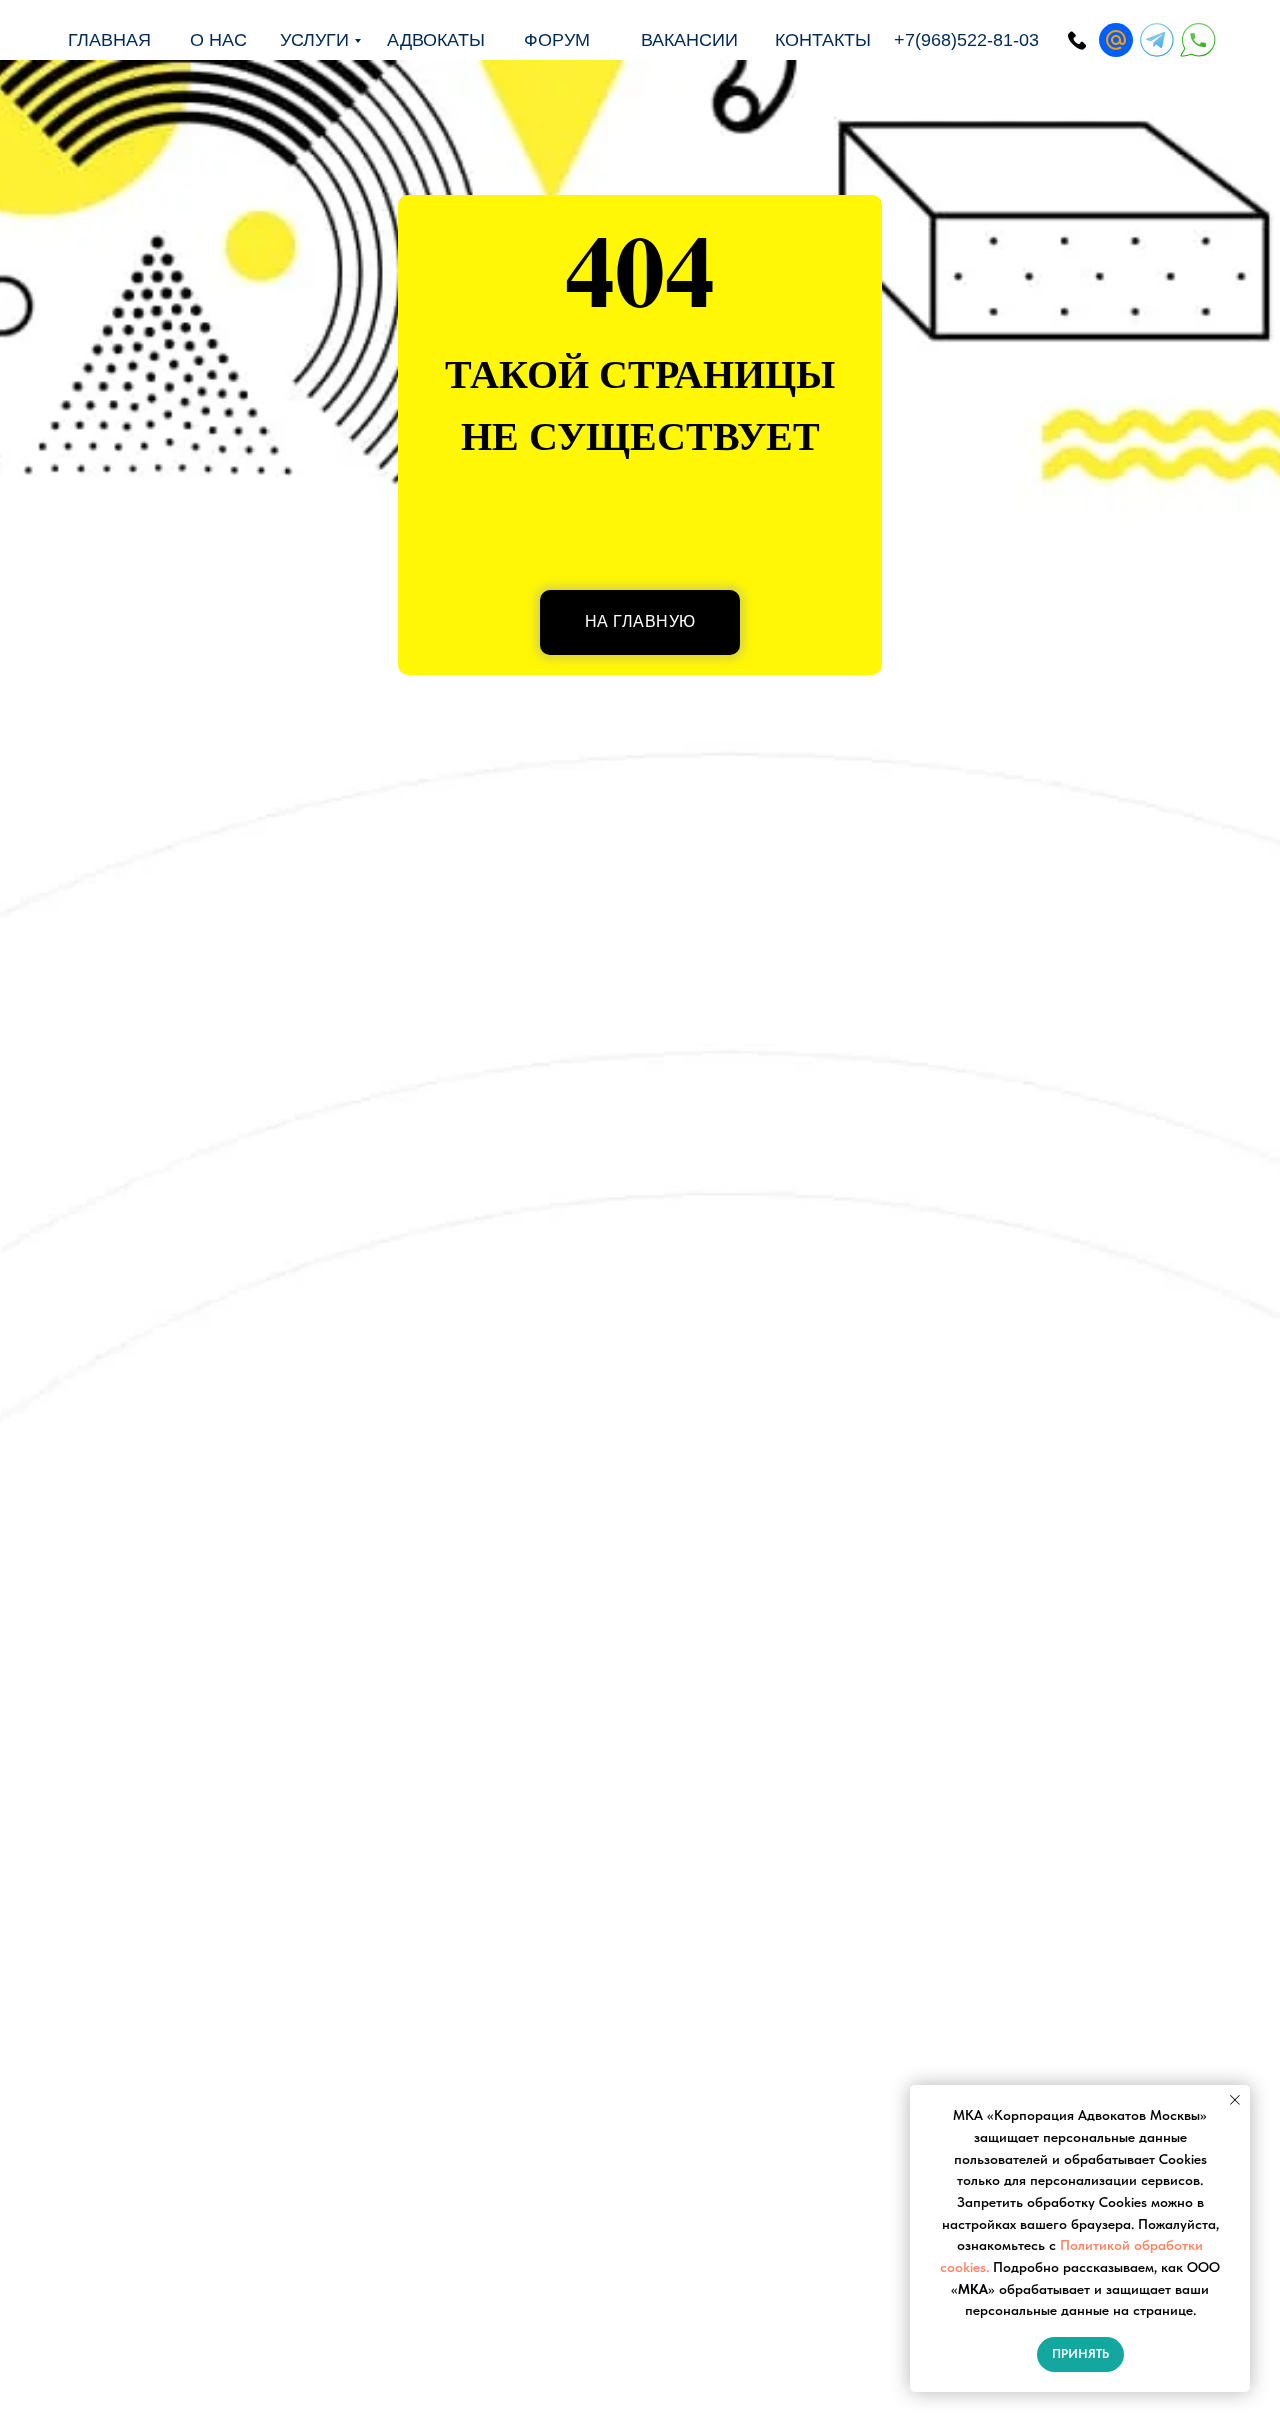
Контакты (823, 40)
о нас (218, 40)
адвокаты (436, 40)
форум (557, 40)
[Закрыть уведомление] (1235, 2100)
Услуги (314, 40)
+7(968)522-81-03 (966, 40)
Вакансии (689, 40)
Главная (109, 40)
